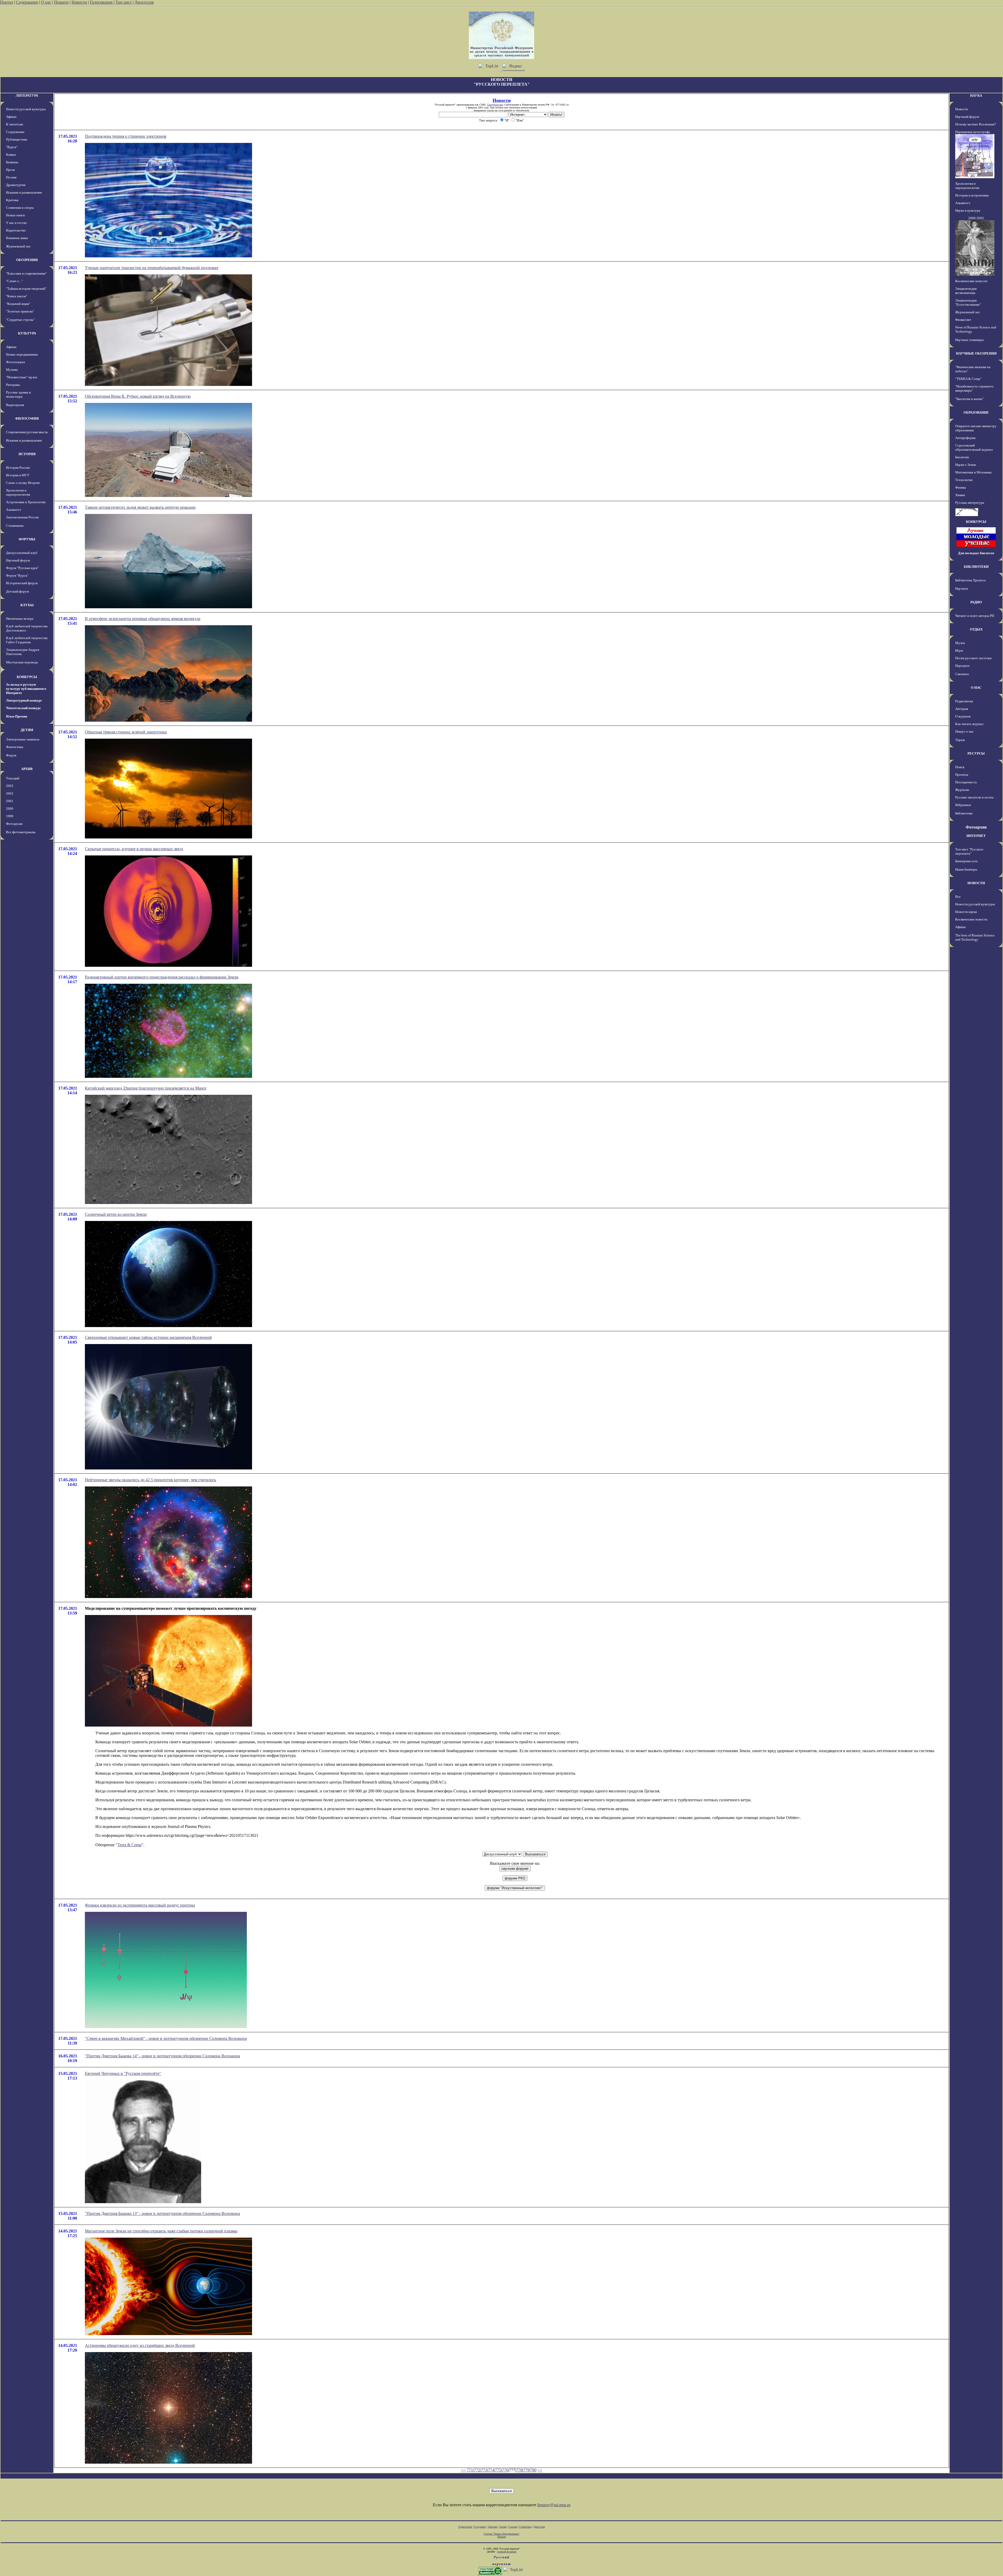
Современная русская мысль (27, 432)
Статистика (525, 2527)
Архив (503, 2527)
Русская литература (970, 503)
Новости (79, 2)
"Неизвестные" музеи (22, 377)
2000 (10, 809)
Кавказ (11, 155)
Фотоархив (14, 824)
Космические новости (971, 281)
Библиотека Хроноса (970, 580)
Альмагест (14, 510)
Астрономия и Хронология (26, 502)
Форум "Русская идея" (22, 568)
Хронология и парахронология (18, 492)
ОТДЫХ (976, 629)
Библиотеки (964, 813)
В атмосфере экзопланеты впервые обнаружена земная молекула (143, 619)
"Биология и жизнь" (969, 399)
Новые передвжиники (22, 354)
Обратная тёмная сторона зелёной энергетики (126, 732)
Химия (960, 495)
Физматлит (963, 320)
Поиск (960, 767)
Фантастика (15, 747)
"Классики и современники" (26, 273)
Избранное (963, 805)
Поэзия (11, 177)
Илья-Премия (17, 716)
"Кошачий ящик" (18, 304)
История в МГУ (18, 475)
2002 (10, 793)
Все (958, 897)
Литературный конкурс (24, 700)
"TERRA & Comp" (968, 379)
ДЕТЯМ (27, 730)
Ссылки (513, 2527)
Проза (10, 170)
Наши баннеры (966, 869)
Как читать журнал (969, 724)
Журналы (962, 790)
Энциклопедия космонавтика (966, 291)
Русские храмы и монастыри (18, 394)
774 (491, 2470)
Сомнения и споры (20, 208)
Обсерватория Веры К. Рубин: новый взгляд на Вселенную (138, 396)
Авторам (962, 709)
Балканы (12, 162)
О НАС (976, 688)
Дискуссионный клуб (22, 553)
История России (18, 468)
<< (463, 2470)
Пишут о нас (964, 731)
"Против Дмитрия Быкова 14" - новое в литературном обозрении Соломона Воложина (162, 2056)
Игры (959, 650)
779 (526, 2470)
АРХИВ (27, 769)
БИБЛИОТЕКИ (976, 567)
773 (484, 2470)
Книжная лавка (17, 238)
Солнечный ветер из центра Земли (116, 1214)
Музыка (12, 370)
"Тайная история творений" (26, 289)
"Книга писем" (17, 296)
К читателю (15, 124)
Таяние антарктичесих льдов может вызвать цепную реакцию (140, 507)
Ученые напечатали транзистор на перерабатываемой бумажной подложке (152, 268)
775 (498, 2470)
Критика (12, 200)
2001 (10, 801)
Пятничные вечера (20, 619)
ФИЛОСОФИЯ (27, 418)
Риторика (13, 385)
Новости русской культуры (26, 109)
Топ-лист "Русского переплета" (969, 851)
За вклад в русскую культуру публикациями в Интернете (26, 689)
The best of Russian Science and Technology (975, 937)
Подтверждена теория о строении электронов (126, 136)
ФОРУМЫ (27, 539)
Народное (963, 666)
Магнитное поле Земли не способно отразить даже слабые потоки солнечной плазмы (161, 2231)
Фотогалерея (15, 362)
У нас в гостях (16, 223)
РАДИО (976, 602)
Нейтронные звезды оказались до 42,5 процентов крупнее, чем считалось (150, 1480)
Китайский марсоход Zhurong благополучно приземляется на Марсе (146, 1088)
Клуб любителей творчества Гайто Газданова (27, 640)
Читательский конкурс (24, 708)
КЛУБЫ (27, 605)
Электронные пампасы (23, 739)
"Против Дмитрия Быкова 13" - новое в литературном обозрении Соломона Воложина (162, 2213)
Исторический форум (22, 583)
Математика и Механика (973, 472)
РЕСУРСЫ (976, 753)
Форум (11, 755)
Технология (964, 480)
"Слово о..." (14, 281)
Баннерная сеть (966, 861)
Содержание (27, 2)
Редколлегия (964, 701)
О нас (46, 2)
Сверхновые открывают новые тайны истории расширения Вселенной (148, 1337)
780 (533, 2470)
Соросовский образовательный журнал (974, 447)
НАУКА (976, 95)
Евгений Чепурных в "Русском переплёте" (123, 2073)
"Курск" (12, 147)
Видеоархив (15, 405)
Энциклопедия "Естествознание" (968, 302)
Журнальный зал (18, 246)
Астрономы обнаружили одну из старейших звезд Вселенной (140, 2345)
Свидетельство (495, 105)
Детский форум (17, 591)
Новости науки (966, 912)
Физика (961, 487)
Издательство (16, 230)
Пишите (61, 2)
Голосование (102, 2)
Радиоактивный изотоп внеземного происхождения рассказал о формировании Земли (162, 977)
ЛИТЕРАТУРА (27, 95)
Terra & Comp (130, 1845)
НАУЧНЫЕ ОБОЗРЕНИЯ (976, 353)
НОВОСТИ (976, 883)
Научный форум (18, 560)
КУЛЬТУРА (27, 333)
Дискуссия (144, 2)
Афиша (11, 117)
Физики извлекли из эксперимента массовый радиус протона (140, 1905)
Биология (962, 457)
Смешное (962, 674)
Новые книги (15, 215)
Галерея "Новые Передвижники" (502, 2534)
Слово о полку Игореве (23, 483)
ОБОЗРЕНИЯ (27, 260)
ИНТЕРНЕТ (976, 836)
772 (477, 2470)
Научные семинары (969, 340)
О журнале (963, 716)
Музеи (960, 643)
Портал (7, 2)
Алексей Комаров (507, 2552)
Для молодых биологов (976, 553)
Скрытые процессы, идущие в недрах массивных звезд (134, 849)
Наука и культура (968, 210)
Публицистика (17, 139)
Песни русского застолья (973, 658)
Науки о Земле (966, 465)
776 (505, 2470)
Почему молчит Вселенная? (976, 124)
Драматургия (16, 185)
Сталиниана (15, 526)
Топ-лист (124, 2)
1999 (10, 816)
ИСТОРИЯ (27, 454)
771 (470, 2470)
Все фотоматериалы (21, 832)
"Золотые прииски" (20, 311)
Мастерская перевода (22, 662)
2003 (10, 786)
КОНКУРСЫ (27, 677)
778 (519, 2470)
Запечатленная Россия (22, 517)
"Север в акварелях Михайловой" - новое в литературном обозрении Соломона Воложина (166, 2038)
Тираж (960, 740)
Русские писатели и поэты (974, 797)
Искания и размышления (24, 192)
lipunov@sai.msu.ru (554, 2505)
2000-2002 (976, 218)
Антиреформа (965, 438)
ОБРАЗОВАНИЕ (976, 412)
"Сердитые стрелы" (20, 320)
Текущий (13, 778)
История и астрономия (972, 195)
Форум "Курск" (17, 575)
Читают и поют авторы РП (975, 616)
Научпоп (962, 589)
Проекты (962, 775)
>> (540, 2470)
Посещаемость (966, 782)
